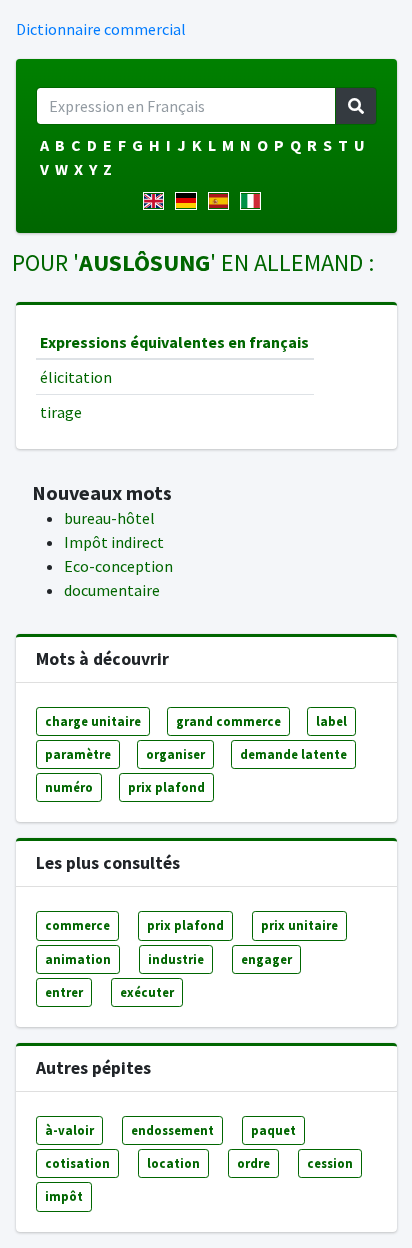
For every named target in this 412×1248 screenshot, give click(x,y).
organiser (175, 754)
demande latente (293, 754)
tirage (61, 412)
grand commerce (228, 721)
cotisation (77, 1163)
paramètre (78, 754)
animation (78, 959)
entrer (64, 992)
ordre (253, 1163)
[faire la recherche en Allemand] (189, 201)
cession (330, 1163)
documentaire (112, 590)
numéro (69, 787)
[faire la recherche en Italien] (254, 201)
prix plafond (166, 787)
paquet (273, 1130)
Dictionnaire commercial (101, 29)
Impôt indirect (114, 542)
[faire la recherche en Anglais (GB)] (157, 201)
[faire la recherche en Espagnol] (222, 201)
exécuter (147, 992)
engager (266, 959)
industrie (176, 959)
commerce (77, 925)
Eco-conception (118, 566)
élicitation (76, 377)
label (331, 721)
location (173, 1163)
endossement (172, 1130)
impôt (64, 1196)
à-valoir (69, 1130)
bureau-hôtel (109, 518)
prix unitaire (299, 925)
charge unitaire (93, 721)
